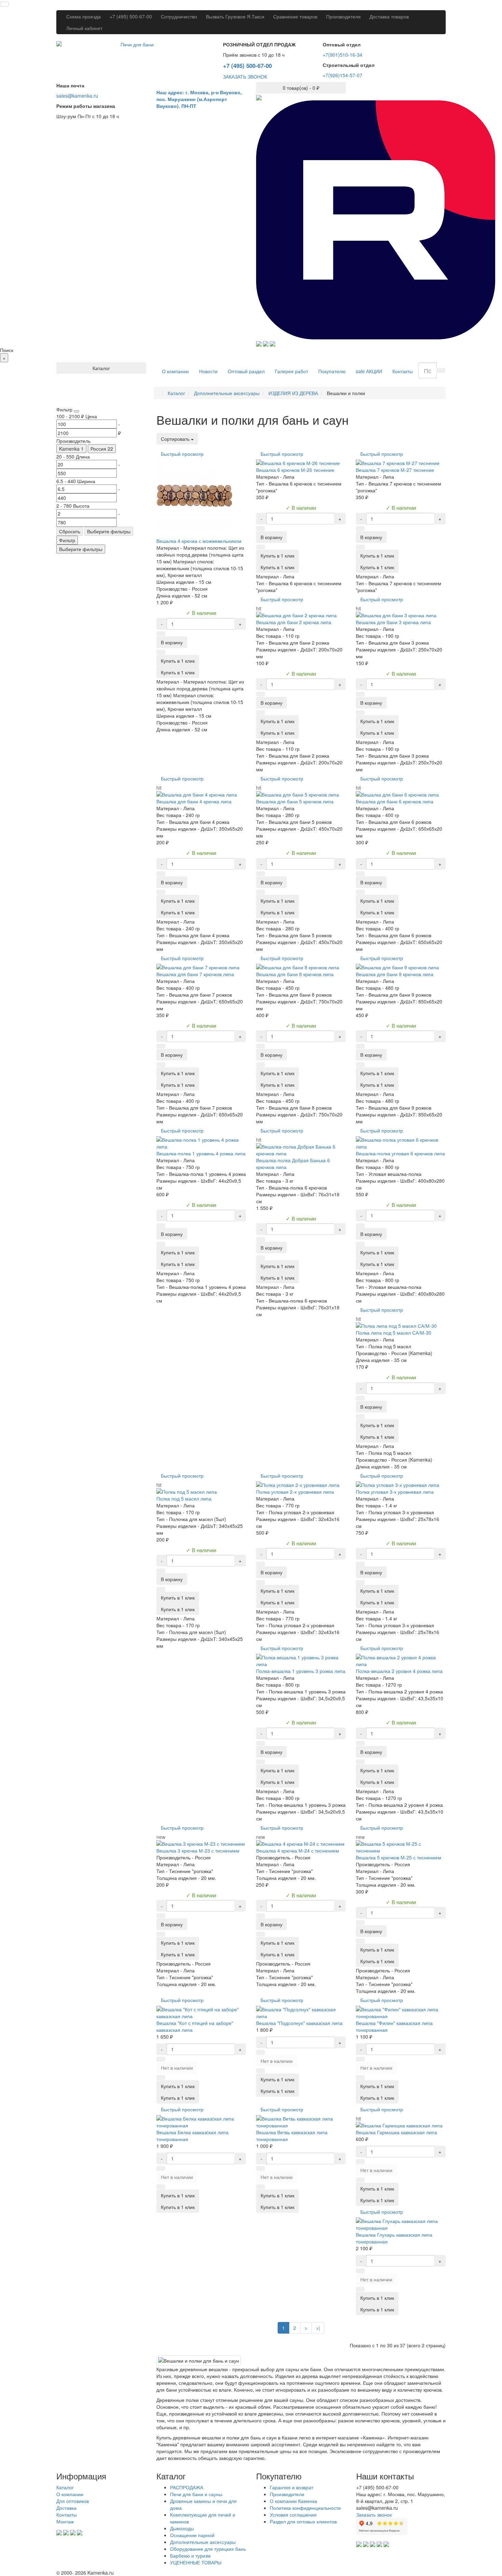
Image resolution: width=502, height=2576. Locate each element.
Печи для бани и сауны (196, 2494)
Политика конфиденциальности (305, 2508)
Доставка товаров (389, 16)
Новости (208, 371)
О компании (175, 371)
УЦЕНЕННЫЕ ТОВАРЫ (196, 2562)
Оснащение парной (192, 2535)
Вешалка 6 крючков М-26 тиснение (295, 470)
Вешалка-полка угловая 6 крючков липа (400, 1153)
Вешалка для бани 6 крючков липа (395, 801)
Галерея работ (291, 371)
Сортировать (176, 439)
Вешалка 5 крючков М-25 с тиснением (399, 1857)
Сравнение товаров (295, 16)
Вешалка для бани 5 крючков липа (295, 801)
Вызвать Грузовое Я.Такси (235, 16)
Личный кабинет (84, 28)
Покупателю (332, 371)
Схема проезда (83, 16)
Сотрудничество (179, 16)
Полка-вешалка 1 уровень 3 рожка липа (301, 1671)
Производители (343, 16)
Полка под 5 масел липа (184, 1498)
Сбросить (70, 531)
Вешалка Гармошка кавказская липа (396, 2132)
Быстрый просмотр (182, 454)
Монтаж (65, 2521)
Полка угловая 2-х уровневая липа (295, 1492)
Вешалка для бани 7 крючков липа (195, 974)
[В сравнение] (161, 652)
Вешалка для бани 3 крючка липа (393, 622)
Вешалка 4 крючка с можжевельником (199, 541)
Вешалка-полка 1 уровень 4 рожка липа (201, 1153)
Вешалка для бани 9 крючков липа (395, 974)
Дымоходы (182, 2528)
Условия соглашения (293, 2515)
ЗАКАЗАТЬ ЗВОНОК (245, 76)
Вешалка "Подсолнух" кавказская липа (299, 2023)
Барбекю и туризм (190, 2556)
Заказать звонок (374, 2515)
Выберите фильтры (109, 531)
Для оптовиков (73, 2501)
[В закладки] (161, 634)
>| (318, 2328)
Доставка (66, 2508)
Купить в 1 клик (178, 672)
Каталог (65, 2487)
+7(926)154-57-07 (343, 75)
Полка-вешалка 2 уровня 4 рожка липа (399, 1671)
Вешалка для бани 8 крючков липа (295, 974)
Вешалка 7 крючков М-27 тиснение (395, 470)
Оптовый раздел (246, 371)
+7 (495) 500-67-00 (131, 16)
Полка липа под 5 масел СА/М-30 (394, 1333)
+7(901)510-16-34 (343, 55)
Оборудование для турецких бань (208, 2549)
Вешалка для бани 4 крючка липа (194, 801)
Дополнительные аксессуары (203, 2542)
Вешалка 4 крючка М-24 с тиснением (298, 1850)
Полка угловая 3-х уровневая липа (395, 1492)
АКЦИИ (369, 371)
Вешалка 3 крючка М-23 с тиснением (198, 1850)
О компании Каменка (294, 2501)
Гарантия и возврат (291, 2487)
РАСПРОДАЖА (187, 2487)
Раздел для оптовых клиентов (303, 2521)
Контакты (403, 371)
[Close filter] (76, 411)
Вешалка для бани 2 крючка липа (294, 622)
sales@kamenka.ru (77, 96)
